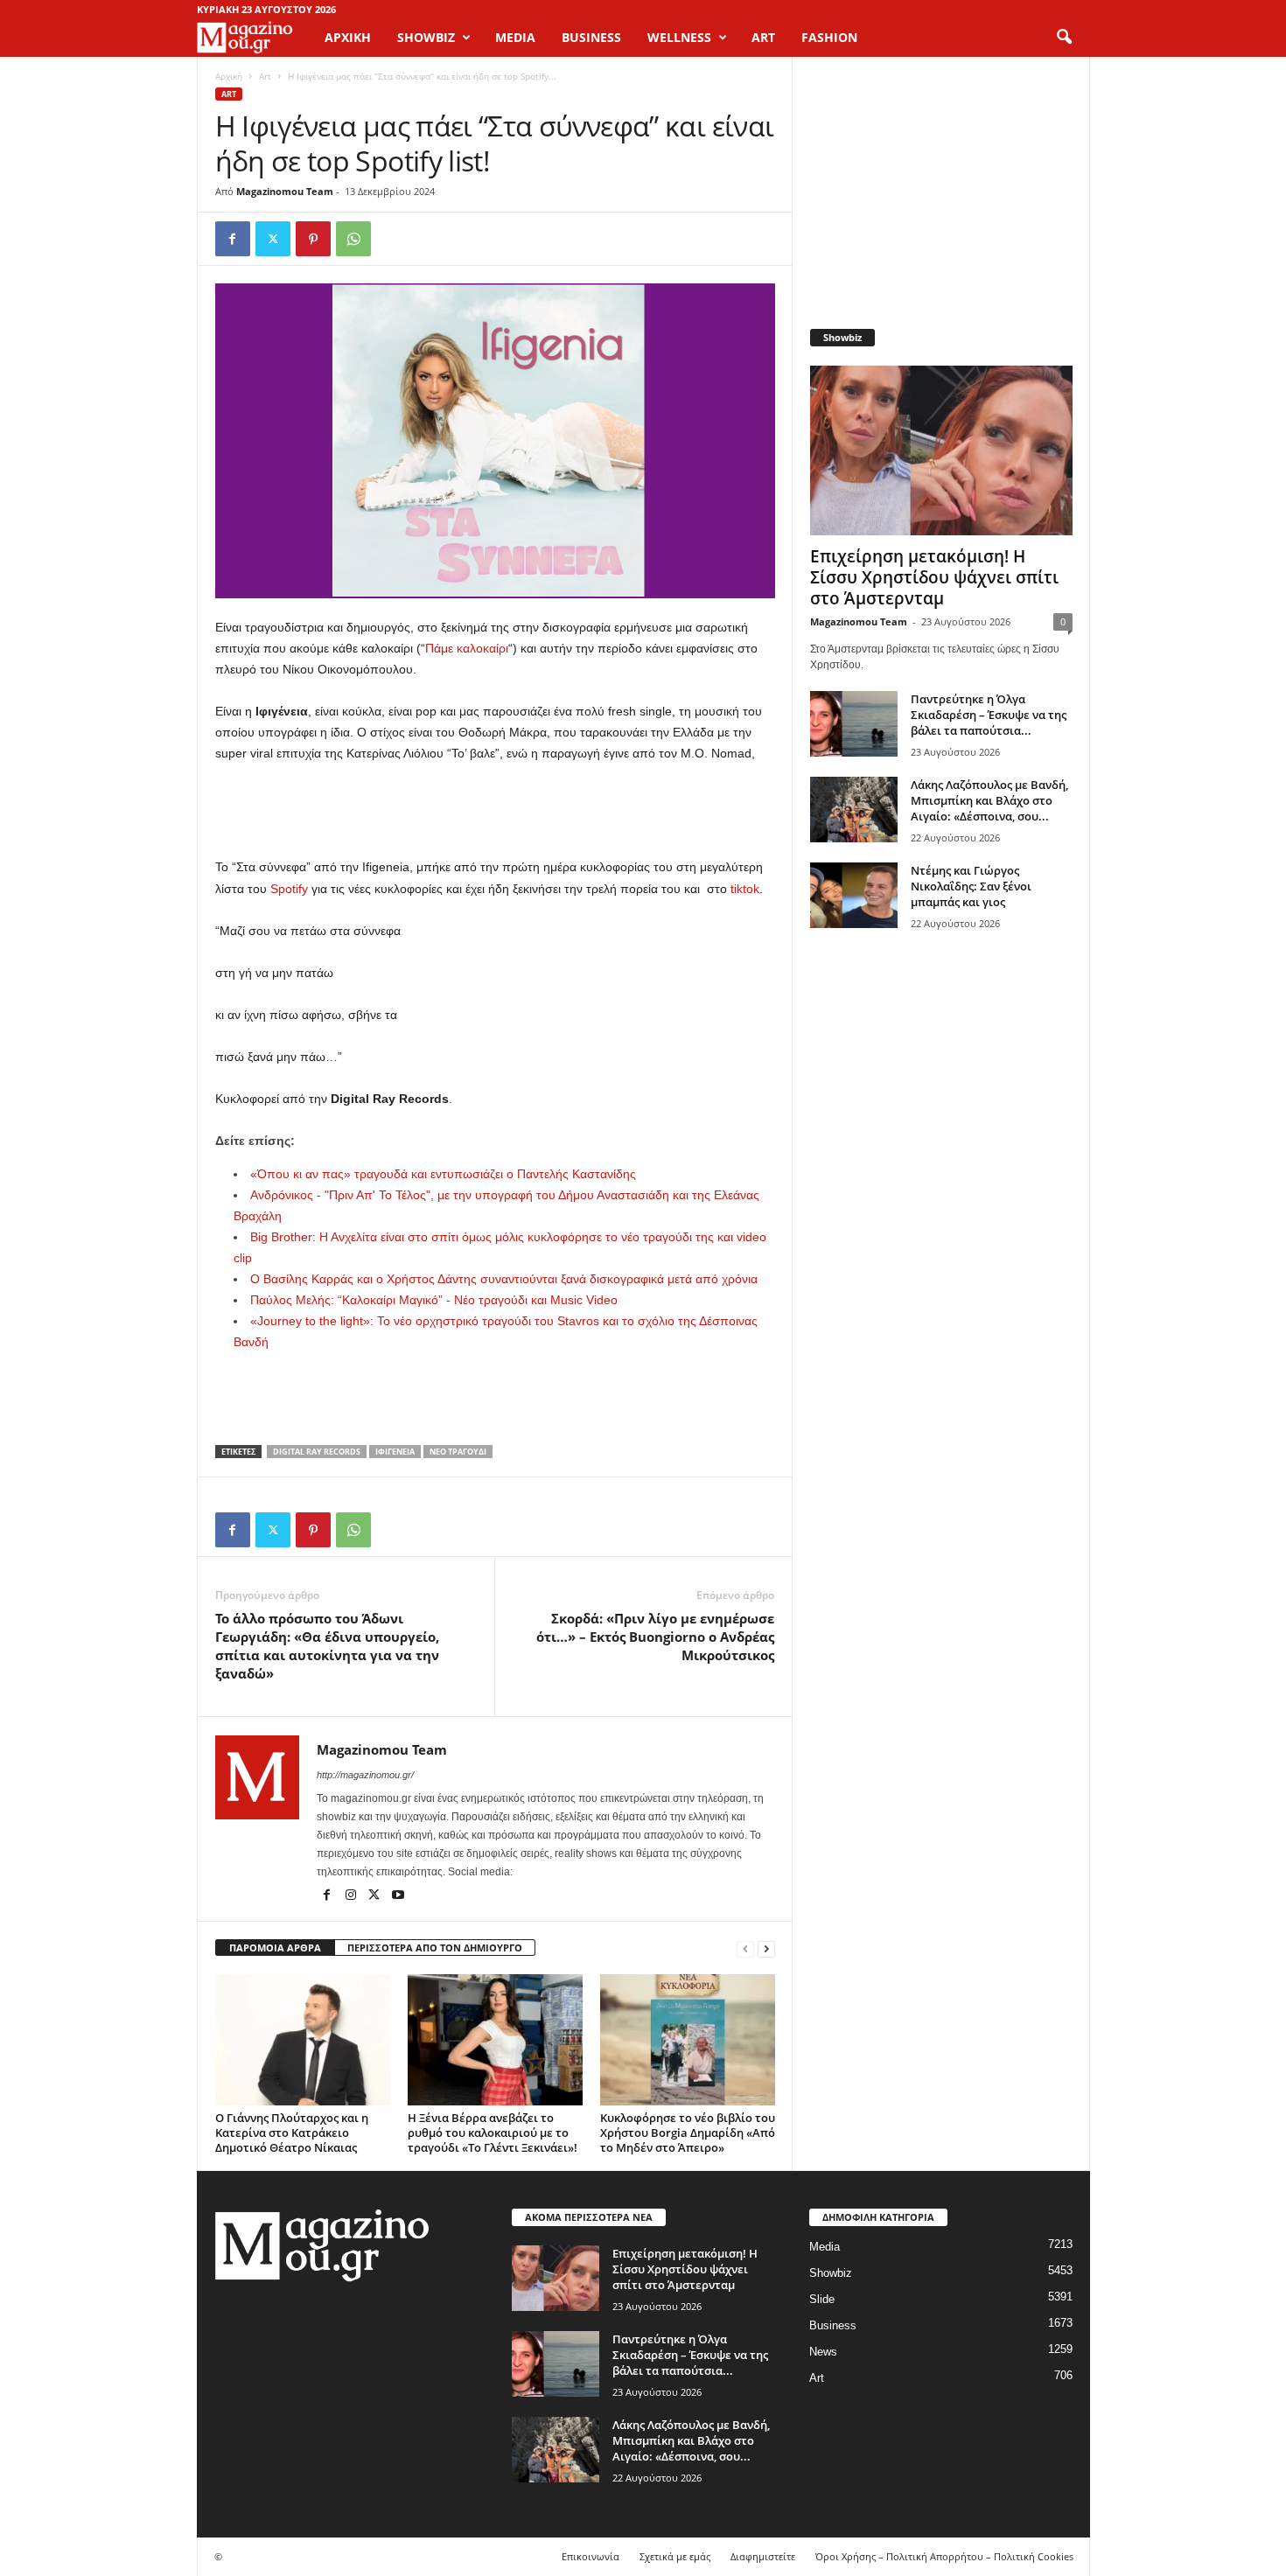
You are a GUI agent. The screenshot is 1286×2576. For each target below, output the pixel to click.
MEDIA (515, 37)
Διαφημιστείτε (763, 2556)
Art (265, 76)
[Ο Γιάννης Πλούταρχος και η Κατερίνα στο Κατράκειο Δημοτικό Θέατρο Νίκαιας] (303, 2040)
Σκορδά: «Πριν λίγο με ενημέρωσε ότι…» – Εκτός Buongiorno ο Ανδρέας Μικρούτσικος (655, 1637)
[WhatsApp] (353, 239)
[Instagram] (352, 1896)
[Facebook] (233, 239)
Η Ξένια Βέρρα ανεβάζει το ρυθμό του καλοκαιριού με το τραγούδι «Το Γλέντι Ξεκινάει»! (493, 2133)
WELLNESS (679, 37)
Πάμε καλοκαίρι (467, 648)
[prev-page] (745, 1948)
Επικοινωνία (591, 2556)
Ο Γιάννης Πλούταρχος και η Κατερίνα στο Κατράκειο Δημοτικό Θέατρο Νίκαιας (292, 2133)
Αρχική (348, 37)
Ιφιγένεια (395, 1452)
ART (763, 37)
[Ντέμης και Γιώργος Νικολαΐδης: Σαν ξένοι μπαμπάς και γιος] (854, 895)
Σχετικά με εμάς (675, 2556)
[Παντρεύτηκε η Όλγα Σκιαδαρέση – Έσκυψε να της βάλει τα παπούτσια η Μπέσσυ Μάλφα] (854, 724)
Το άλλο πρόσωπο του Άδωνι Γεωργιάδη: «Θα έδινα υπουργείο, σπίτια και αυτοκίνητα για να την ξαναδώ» (327, 1646)
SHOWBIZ (426, 37)
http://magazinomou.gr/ (365, 1775)
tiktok (743, 889)
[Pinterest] (313, 239)
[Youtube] (398, 1896)
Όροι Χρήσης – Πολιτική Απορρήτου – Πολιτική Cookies (944, 2556)
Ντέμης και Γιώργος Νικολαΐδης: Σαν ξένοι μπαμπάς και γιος (971, 886)
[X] (273, 239)
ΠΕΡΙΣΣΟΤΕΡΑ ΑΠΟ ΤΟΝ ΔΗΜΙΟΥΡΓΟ (435, 1948)
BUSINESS (591, 37)
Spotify (289, 889)
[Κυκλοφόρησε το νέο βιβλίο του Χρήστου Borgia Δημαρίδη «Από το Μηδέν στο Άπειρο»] (688, 2040)
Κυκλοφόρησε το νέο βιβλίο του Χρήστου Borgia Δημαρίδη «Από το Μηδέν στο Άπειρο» (688, 2133)
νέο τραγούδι (458, 1452)
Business (833, 2325)
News (823, 2352)
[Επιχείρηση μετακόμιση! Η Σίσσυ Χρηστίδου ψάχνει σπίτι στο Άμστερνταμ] (941, 450)
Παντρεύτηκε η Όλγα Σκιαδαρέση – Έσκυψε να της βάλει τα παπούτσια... (989, 715)
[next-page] (766, 1948)
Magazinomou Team (285, 191)
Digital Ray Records (317, 1452)
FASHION (829, 37)
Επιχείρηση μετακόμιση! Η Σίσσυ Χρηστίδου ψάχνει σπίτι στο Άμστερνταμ (934, 577)
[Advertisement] (495, 811)
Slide (822, 2299)
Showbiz (831, 2273)
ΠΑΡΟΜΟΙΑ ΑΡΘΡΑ (275, 1948)
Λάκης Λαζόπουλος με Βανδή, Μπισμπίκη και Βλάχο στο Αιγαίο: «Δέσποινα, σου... (989, 800)
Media (825, 2247)
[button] (1064, 38)
